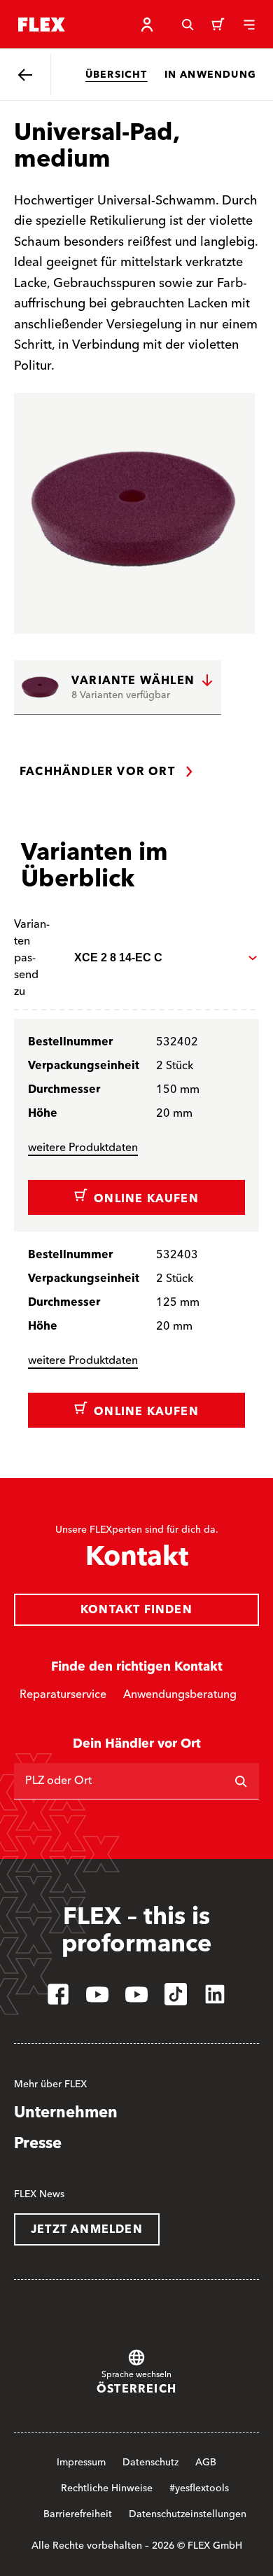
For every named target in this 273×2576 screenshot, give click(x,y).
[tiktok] (176, 1994)
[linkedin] (215, 1994)
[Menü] (249, 25)
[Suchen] (241, 1781)
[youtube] (97, 1994)
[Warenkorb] (218, 25)
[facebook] (58, 1994)
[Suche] (188, 25)
